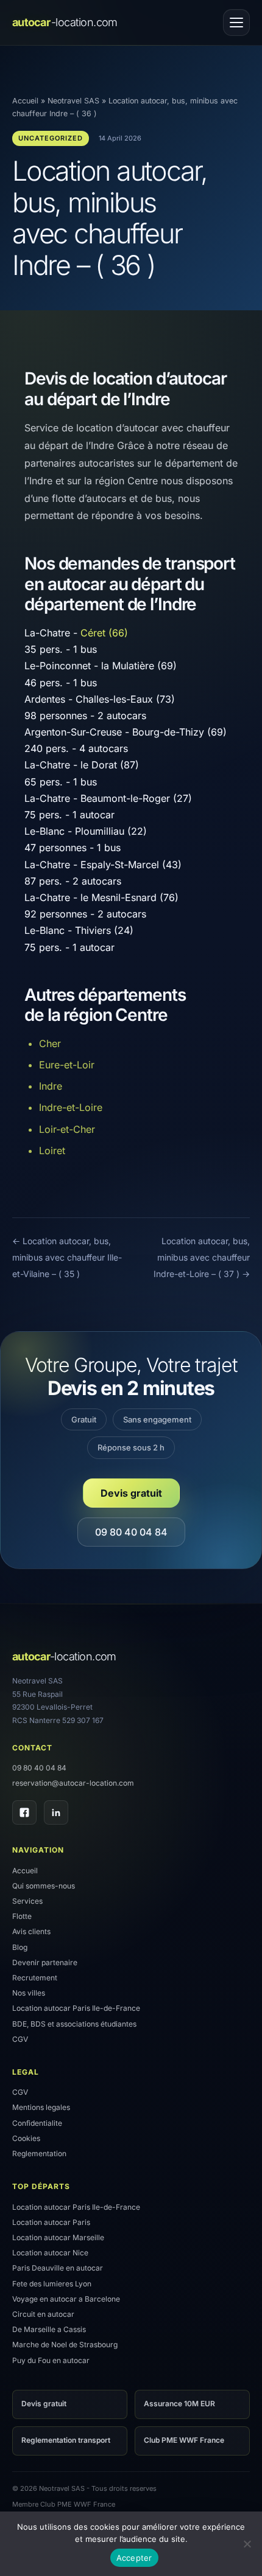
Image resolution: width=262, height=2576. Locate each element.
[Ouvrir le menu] (236, 23)
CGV (20, 2039)
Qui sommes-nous (44, 1886)
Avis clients (31, 1931)
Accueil (25, 101)
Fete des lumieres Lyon (52, 2284)
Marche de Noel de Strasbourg (65, 2345)
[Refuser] (247, 2544)
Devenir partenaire (45, 1962)
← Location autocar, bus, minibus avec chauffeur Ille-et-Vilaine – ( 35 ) (67, 1257)
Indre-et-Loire (71, 1107)
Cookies (26, 2138)
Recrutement (35, 1978)
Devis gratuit (131, 1493)
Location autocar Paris (51, 2222)
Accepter (134, 2558)
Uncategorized (51, 138)
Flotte (22, 1916)
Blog (20, 1947)
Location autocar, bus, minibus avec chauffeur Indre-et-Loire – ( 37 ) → (202, 1257)
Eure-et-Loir (67, 1065)
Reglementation (39, 2153)
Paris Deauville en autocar (58, 2268)
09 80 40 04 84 (131, 1532)
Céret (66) (104, 633)
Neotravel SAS (73, 101)
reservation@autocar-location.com (73, 1783)
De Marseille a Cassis (49, 2329)
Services (27, 1901)
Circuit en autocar (43, 2314)
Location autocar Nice (50, 2253)
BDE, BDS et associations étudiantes (74, 2024)
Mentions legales (41, 2107)
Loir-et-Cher (67, 1129)
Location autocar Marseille (58, 2237)
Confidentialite (37, 2123)
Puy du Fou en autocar (51, 2360)
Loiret (52, 1150)
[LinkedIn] (56, 1812)
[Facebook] (24, 1812)
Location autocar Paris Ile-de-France (76, 2008)
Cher (50, 1043)
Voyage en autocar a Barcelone (66, 2299)
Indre (51, 1086)
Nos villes (29, 1993)
